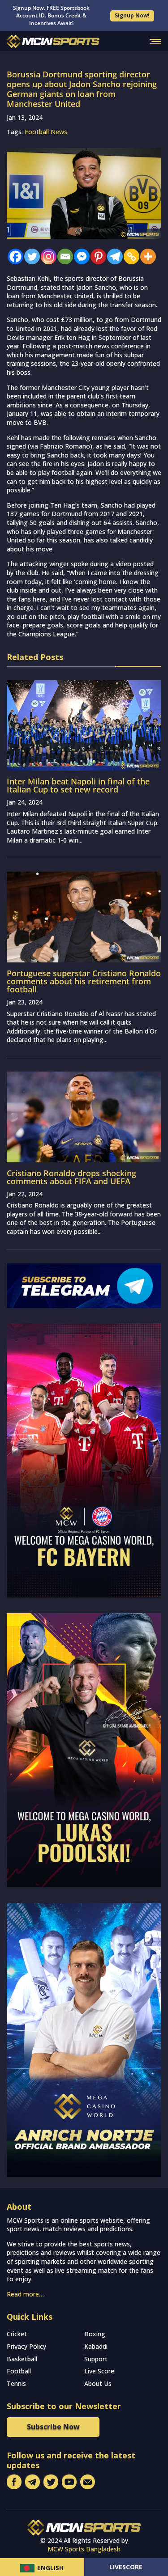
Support (96, 2359)
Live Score (99, 2371)
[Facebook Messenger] (80, 256)
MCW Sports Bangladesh (84, 2549)
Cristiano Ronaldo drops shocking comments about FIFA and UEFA (71, 1177)
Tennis (16, 2383)
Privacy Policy (26, 2346)
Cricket (17, 2334)
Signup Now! (132, 15)
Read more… (25, 2294)
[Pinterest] (96, 256)
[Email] (63, 256)
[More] (146, 256)
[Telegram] (113, 256)
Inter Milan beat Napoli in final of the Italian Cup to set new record (78, 785)
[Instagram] (46, 256)
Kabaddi (96, 2346)
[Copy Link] (129, 256)
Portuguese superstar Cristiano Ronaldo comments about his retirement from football (84, 981)
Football (19, 2371)
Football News (46, 132)
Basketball (22, 2359)
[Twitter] (30, 256)
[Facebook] (13, 256)
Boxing (95, 2334)
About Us (98, 2383)
